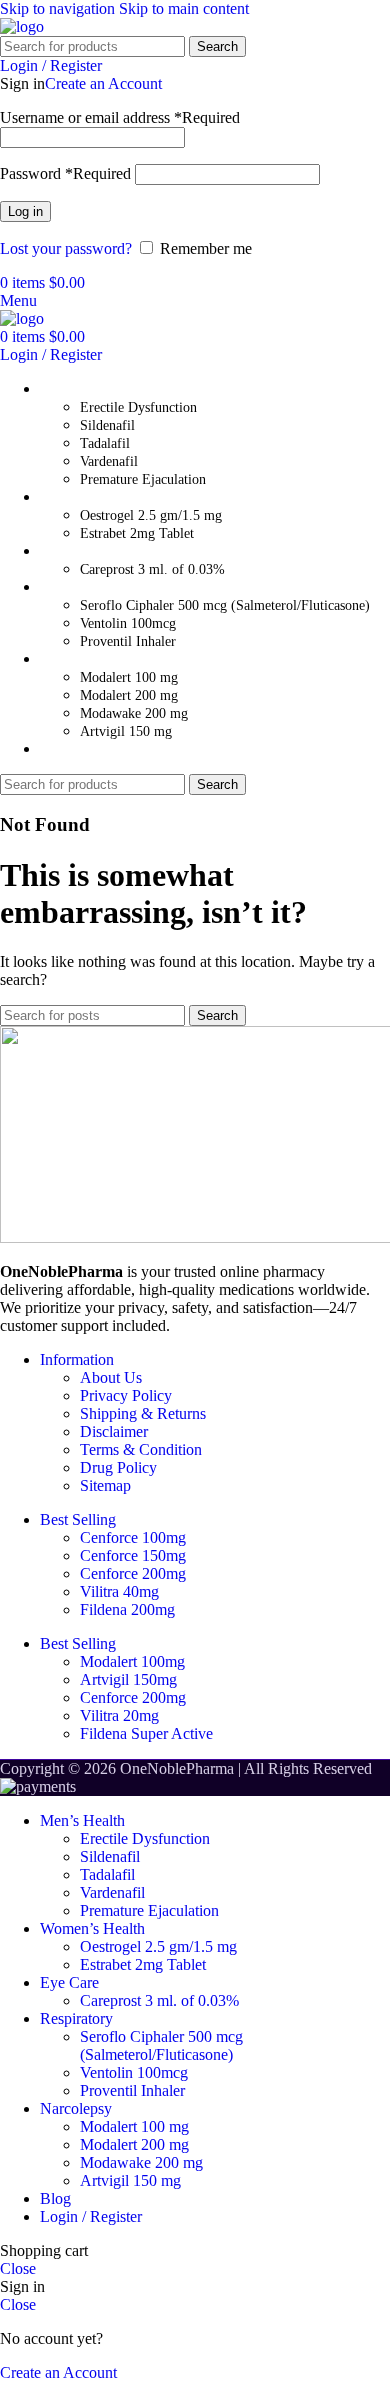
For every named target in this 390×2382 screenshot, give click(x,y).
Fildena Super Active (146, 1733)
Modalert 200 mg (129, 695)
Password (65, 173)
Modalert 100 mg (129, 677)
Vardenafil (109, 461)
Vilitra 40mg (119, 1591)
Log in (25, 211)
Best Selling (78, 1519)
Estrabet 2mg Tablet (137, 533)
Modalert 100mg (132, 1661)
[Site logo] (22, 26)
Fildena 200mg (127, 1609)
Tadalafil (105, 443)
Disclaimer (114, 1431)
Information (77, 1359)
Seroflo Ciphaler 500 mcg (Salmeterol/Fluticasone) (225, 605)
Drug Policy (118, 1467)
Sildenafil (107, 425)
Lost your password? (66, 248)
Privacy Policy (126, 1395)
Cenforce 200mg (133, 1573)
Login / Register (91, 2216)
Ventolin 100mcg (128, 623)
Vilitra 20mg (119, 1715)
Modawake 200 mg (134, 713)
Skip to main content (184, 8)
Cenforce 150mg (133, 1555)
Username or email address (120, 117)
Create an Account (103, 83)
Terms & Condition (141, 1449)
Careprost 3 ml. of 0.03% (152, 569)
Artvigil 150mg (128, 1679)
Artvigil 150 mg (126, 731)
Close (18, 2268)
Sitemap (105, 1485)
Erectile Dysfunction (138, 407)
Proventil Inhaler (128, 641)
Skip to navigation (59, 8)
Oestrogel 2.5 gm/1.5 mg (151, 515)
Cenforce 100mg (133, 1537)
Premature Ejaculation (143, 479)
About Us (111, 1377)
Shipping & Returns (143, 1413)
